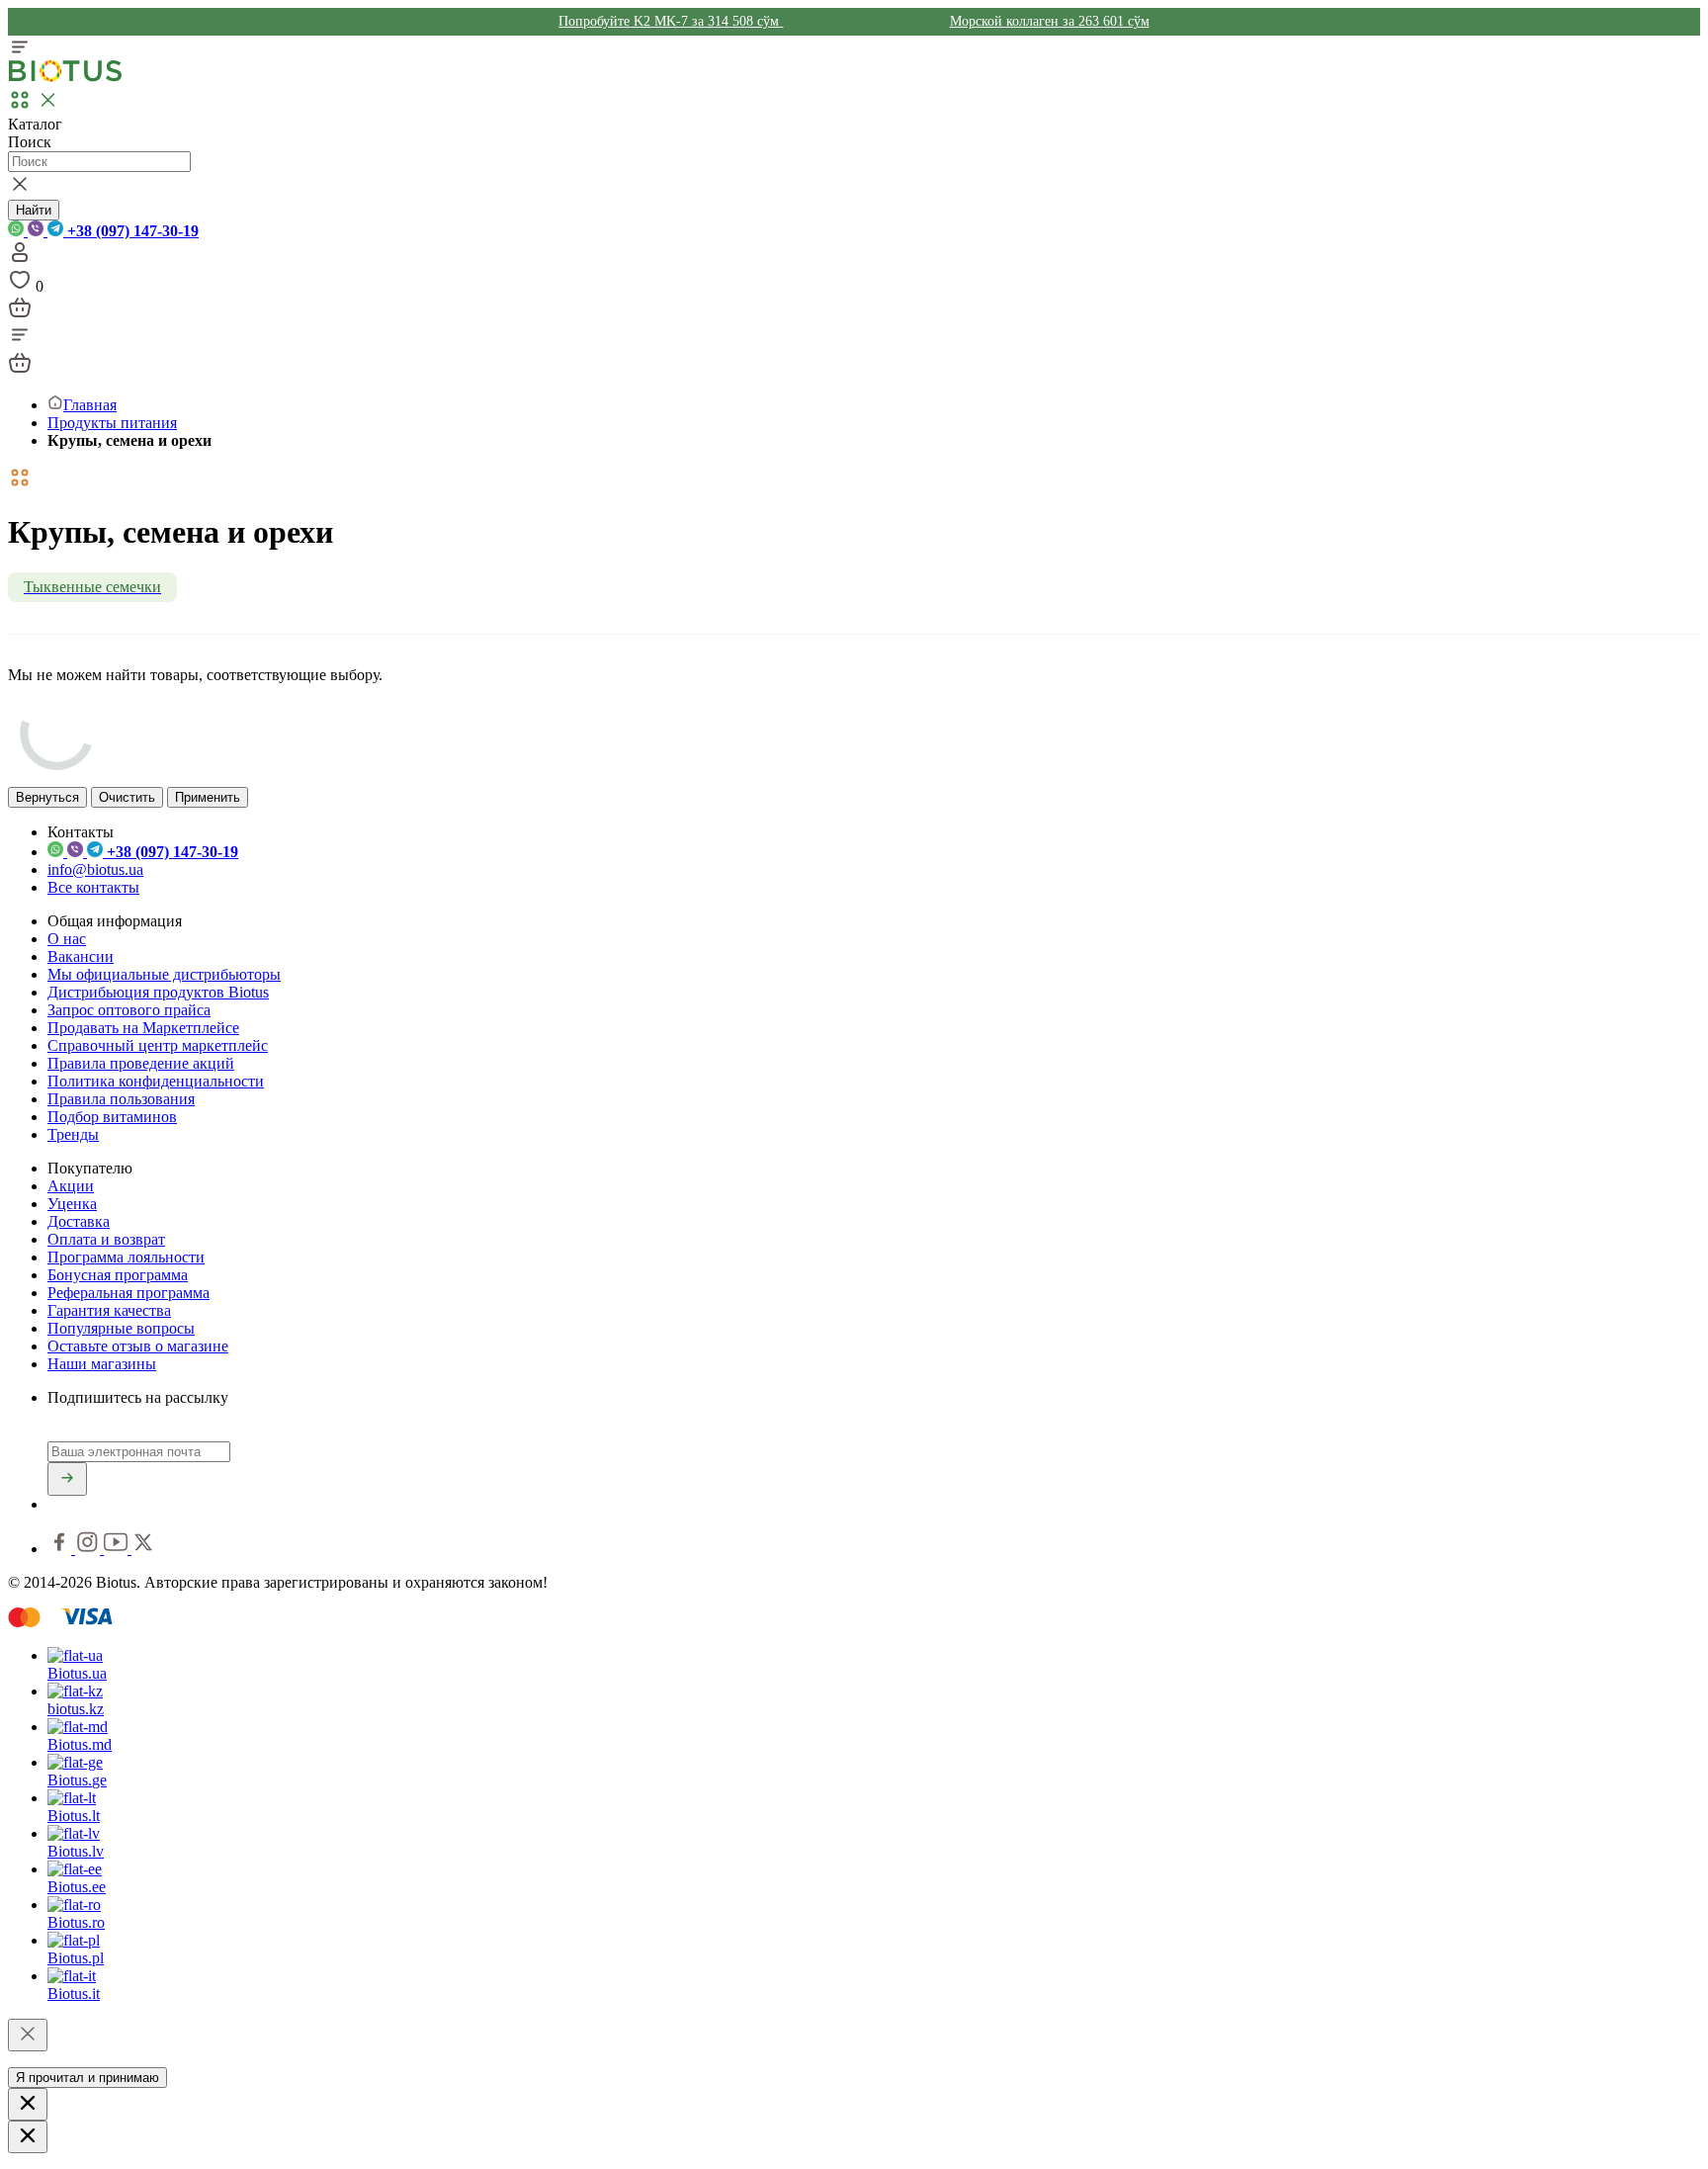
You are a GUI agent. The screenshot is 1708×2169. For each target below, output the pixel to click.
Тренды (73, 1134)
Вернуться (47, 797)
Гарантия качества (109, 1310)
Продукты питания (112, 423)
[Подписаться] (67, 1479)
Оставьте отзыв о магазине (138, 1346)
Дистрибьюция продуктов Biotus (158, 992)
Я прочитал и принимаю (87, 2078)
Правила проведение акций (141, 1063)
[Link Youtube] (118, 1549)
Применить (208, 797)
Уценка (72, 1204)
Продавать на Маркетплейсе (143, 1028)
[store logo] (65, 78)
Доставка (79, 1221)
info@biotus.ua (95, 869)
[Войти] (20, 259)
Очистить (127, 797)
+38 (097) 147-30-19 (131, 231)
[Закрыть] (28, 2035)
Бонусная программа (118, 1275)
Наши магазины (102, 1364)
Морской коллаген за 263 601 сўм (1050, 21)
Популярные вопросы (121, 1328)
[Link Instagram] (89, 1549)
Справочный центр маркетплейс (158, 1045)
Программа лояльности (126, 1257)
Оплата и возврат (106, 1239)
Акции (71, 1186)
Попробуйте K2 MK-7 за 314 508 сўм (671, 21)
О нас (67, 939)
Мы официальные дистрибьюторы (164, 974)
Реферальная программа (128, 1293)
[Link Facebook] (61, 1549)
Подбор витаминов (112, 1117)
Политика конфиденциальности (156, 1081)
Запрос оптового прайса (129, 1010)
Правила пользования (121, 1099)
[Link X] (143, 1549)
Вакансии (81, 956)
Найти (34, 210)
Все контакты (93, 887)
